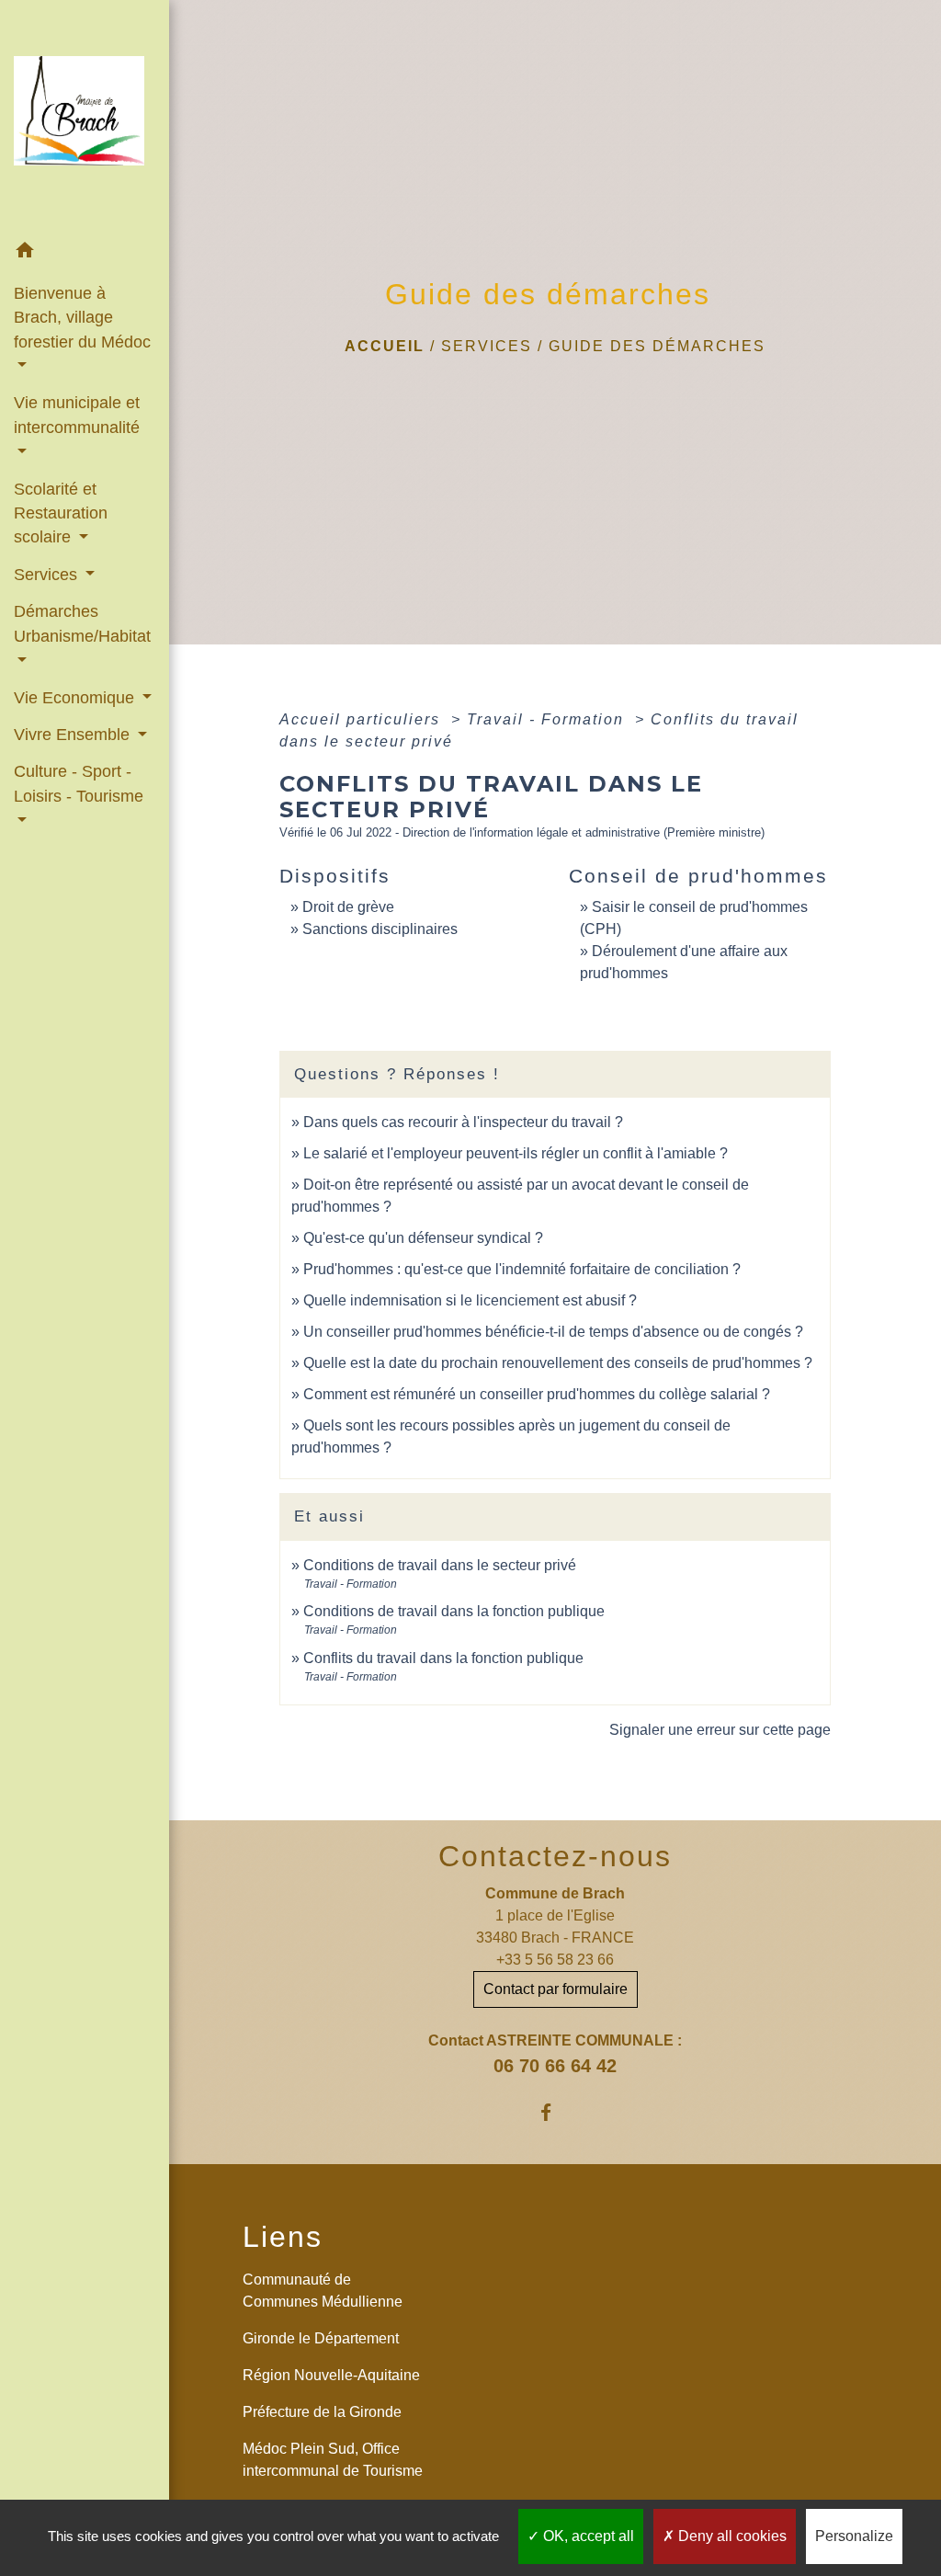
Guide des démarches (657, 346)
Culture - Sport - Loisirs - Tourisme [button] (79, 783)
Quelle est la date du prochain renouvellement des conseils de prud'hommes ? (558, 1363)
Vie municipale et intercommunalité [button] (77, 415)
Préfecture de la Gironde (322, 2412)
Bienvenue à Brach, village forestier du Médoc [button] (82, 318)
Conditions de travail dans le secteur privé (440, 1565)
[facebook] (556, 2112)
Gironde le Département (321, 2338)
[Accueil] (85, 116)
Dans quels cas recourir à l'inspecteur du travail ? (463, 1122)
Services (487, 346)
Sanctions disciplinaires (380, 929)
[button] (85, 253)
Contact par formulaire (556, 1989)
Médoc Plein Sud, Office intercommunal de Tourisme (333, 2460)
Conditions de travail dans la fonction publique (454, 1611)
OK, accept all (587, 2536)
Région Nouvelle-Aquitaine (331, 2375)
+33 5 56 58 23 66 (555, 1960)
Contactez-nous (555, 1856)
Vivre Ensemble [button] (74, 735)
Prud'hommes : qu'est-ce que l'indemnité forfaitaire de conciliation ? (522, 1269)
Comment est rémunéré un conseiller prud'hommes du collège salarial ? (537, 1394)
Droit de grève (348, 907)
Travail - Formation (548, 719)
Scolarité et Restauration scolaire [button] (61, 513)
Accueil (385, 346)
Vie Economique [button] (76, 698)
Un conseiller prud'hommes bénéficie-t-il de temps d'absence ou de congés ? (553, 1332)
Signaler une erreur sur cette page (720, 1730)
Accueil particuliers (363, 719)
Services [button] (48, 575)
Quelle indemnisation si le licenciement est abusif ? (470, 1300)
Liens (283, 2237)
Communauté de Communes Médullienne (323, 2291)
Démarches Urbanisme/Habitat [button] (82, 623)
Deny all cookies (731, 2536)
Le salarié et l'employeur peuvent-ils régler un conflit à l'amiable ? (516, 1153)
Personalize (854, 2536)
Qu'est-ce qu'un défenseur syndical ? (423, 1238)
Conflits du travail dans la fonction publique (443, 1658)
